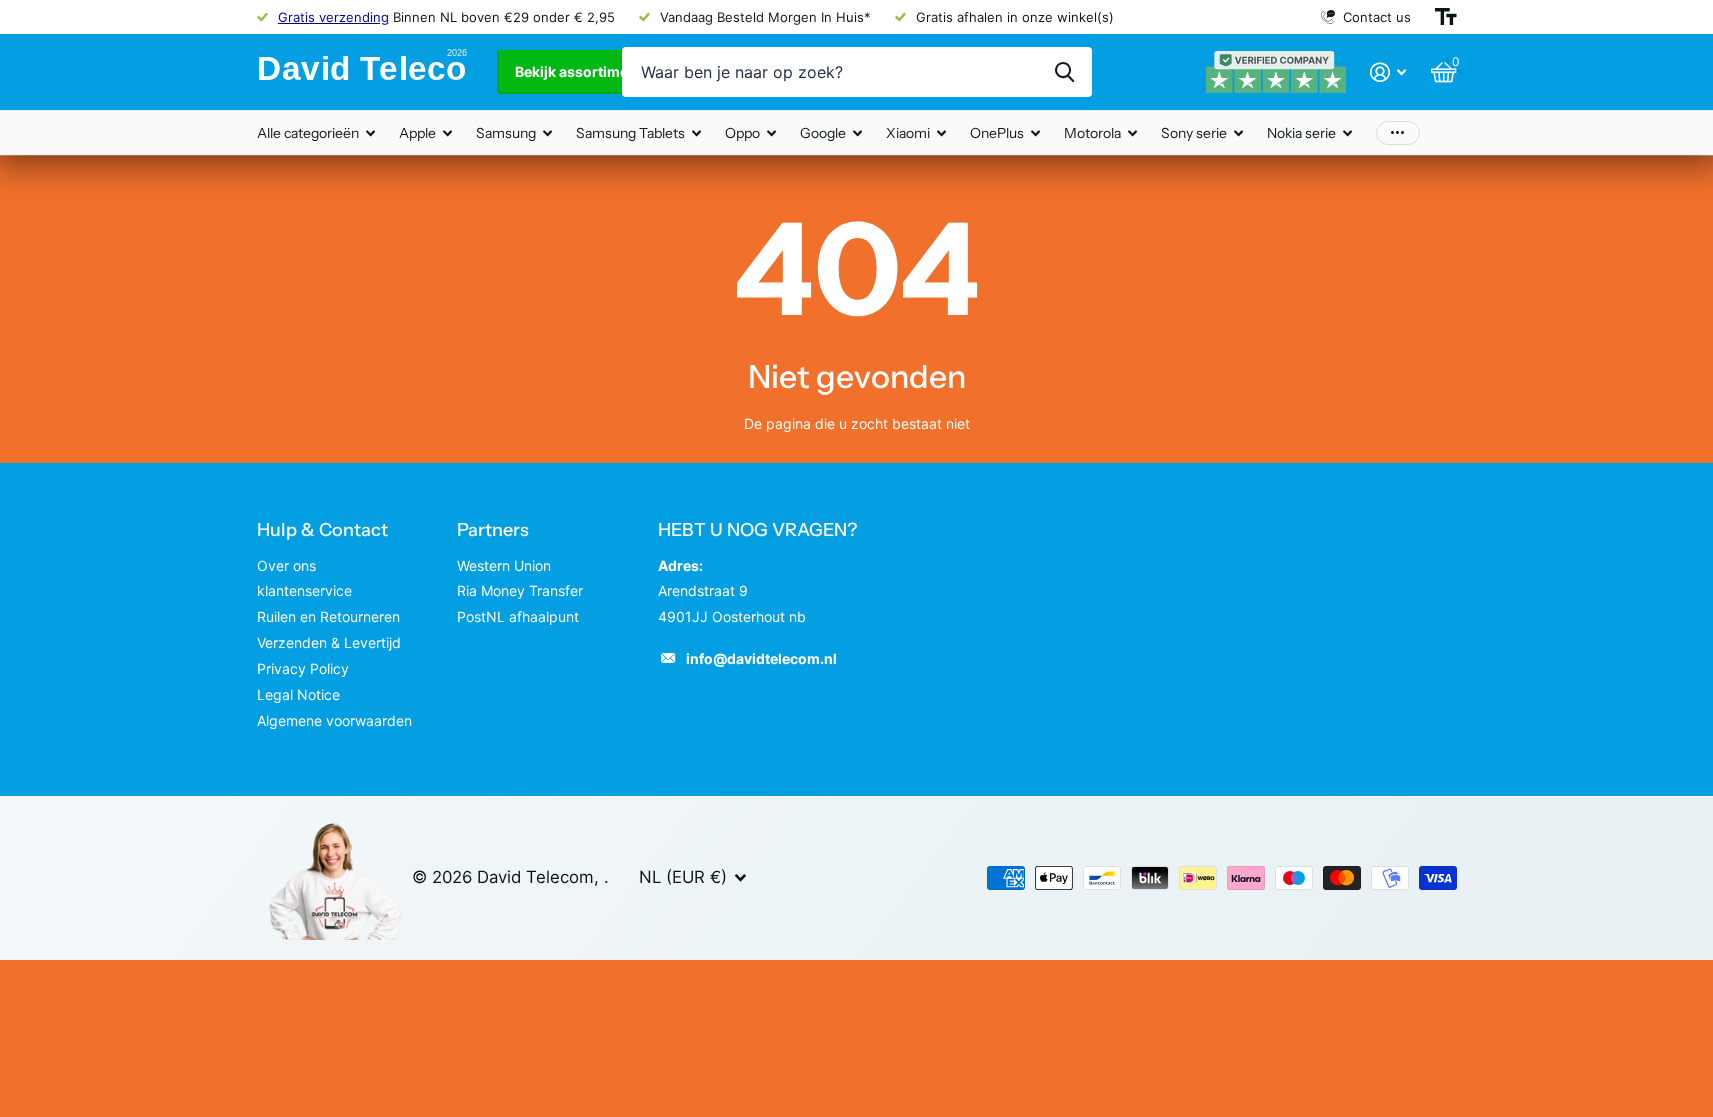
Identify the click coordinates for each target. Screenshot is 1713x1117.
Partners (493, 530)
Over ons (286, 565)
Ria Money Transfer (520, 590)
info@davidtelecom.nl (761, 658)
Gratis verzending (333, 17)
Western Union (504, 565)
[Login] (1388, 72)
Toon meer (1398, 132)
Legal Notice (298, 694)
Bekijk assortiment (580, 71)
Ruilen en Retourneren (328, 616)
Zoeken (1064, 72)
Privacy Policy (303, 668)
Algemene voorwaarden (334, 720)
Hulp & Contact (322, 530)
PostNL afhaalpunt (518, 616)
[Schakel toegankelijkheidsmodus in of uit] (1446, 17)
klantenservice (304, 590)
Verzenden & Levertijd (329, 642)
